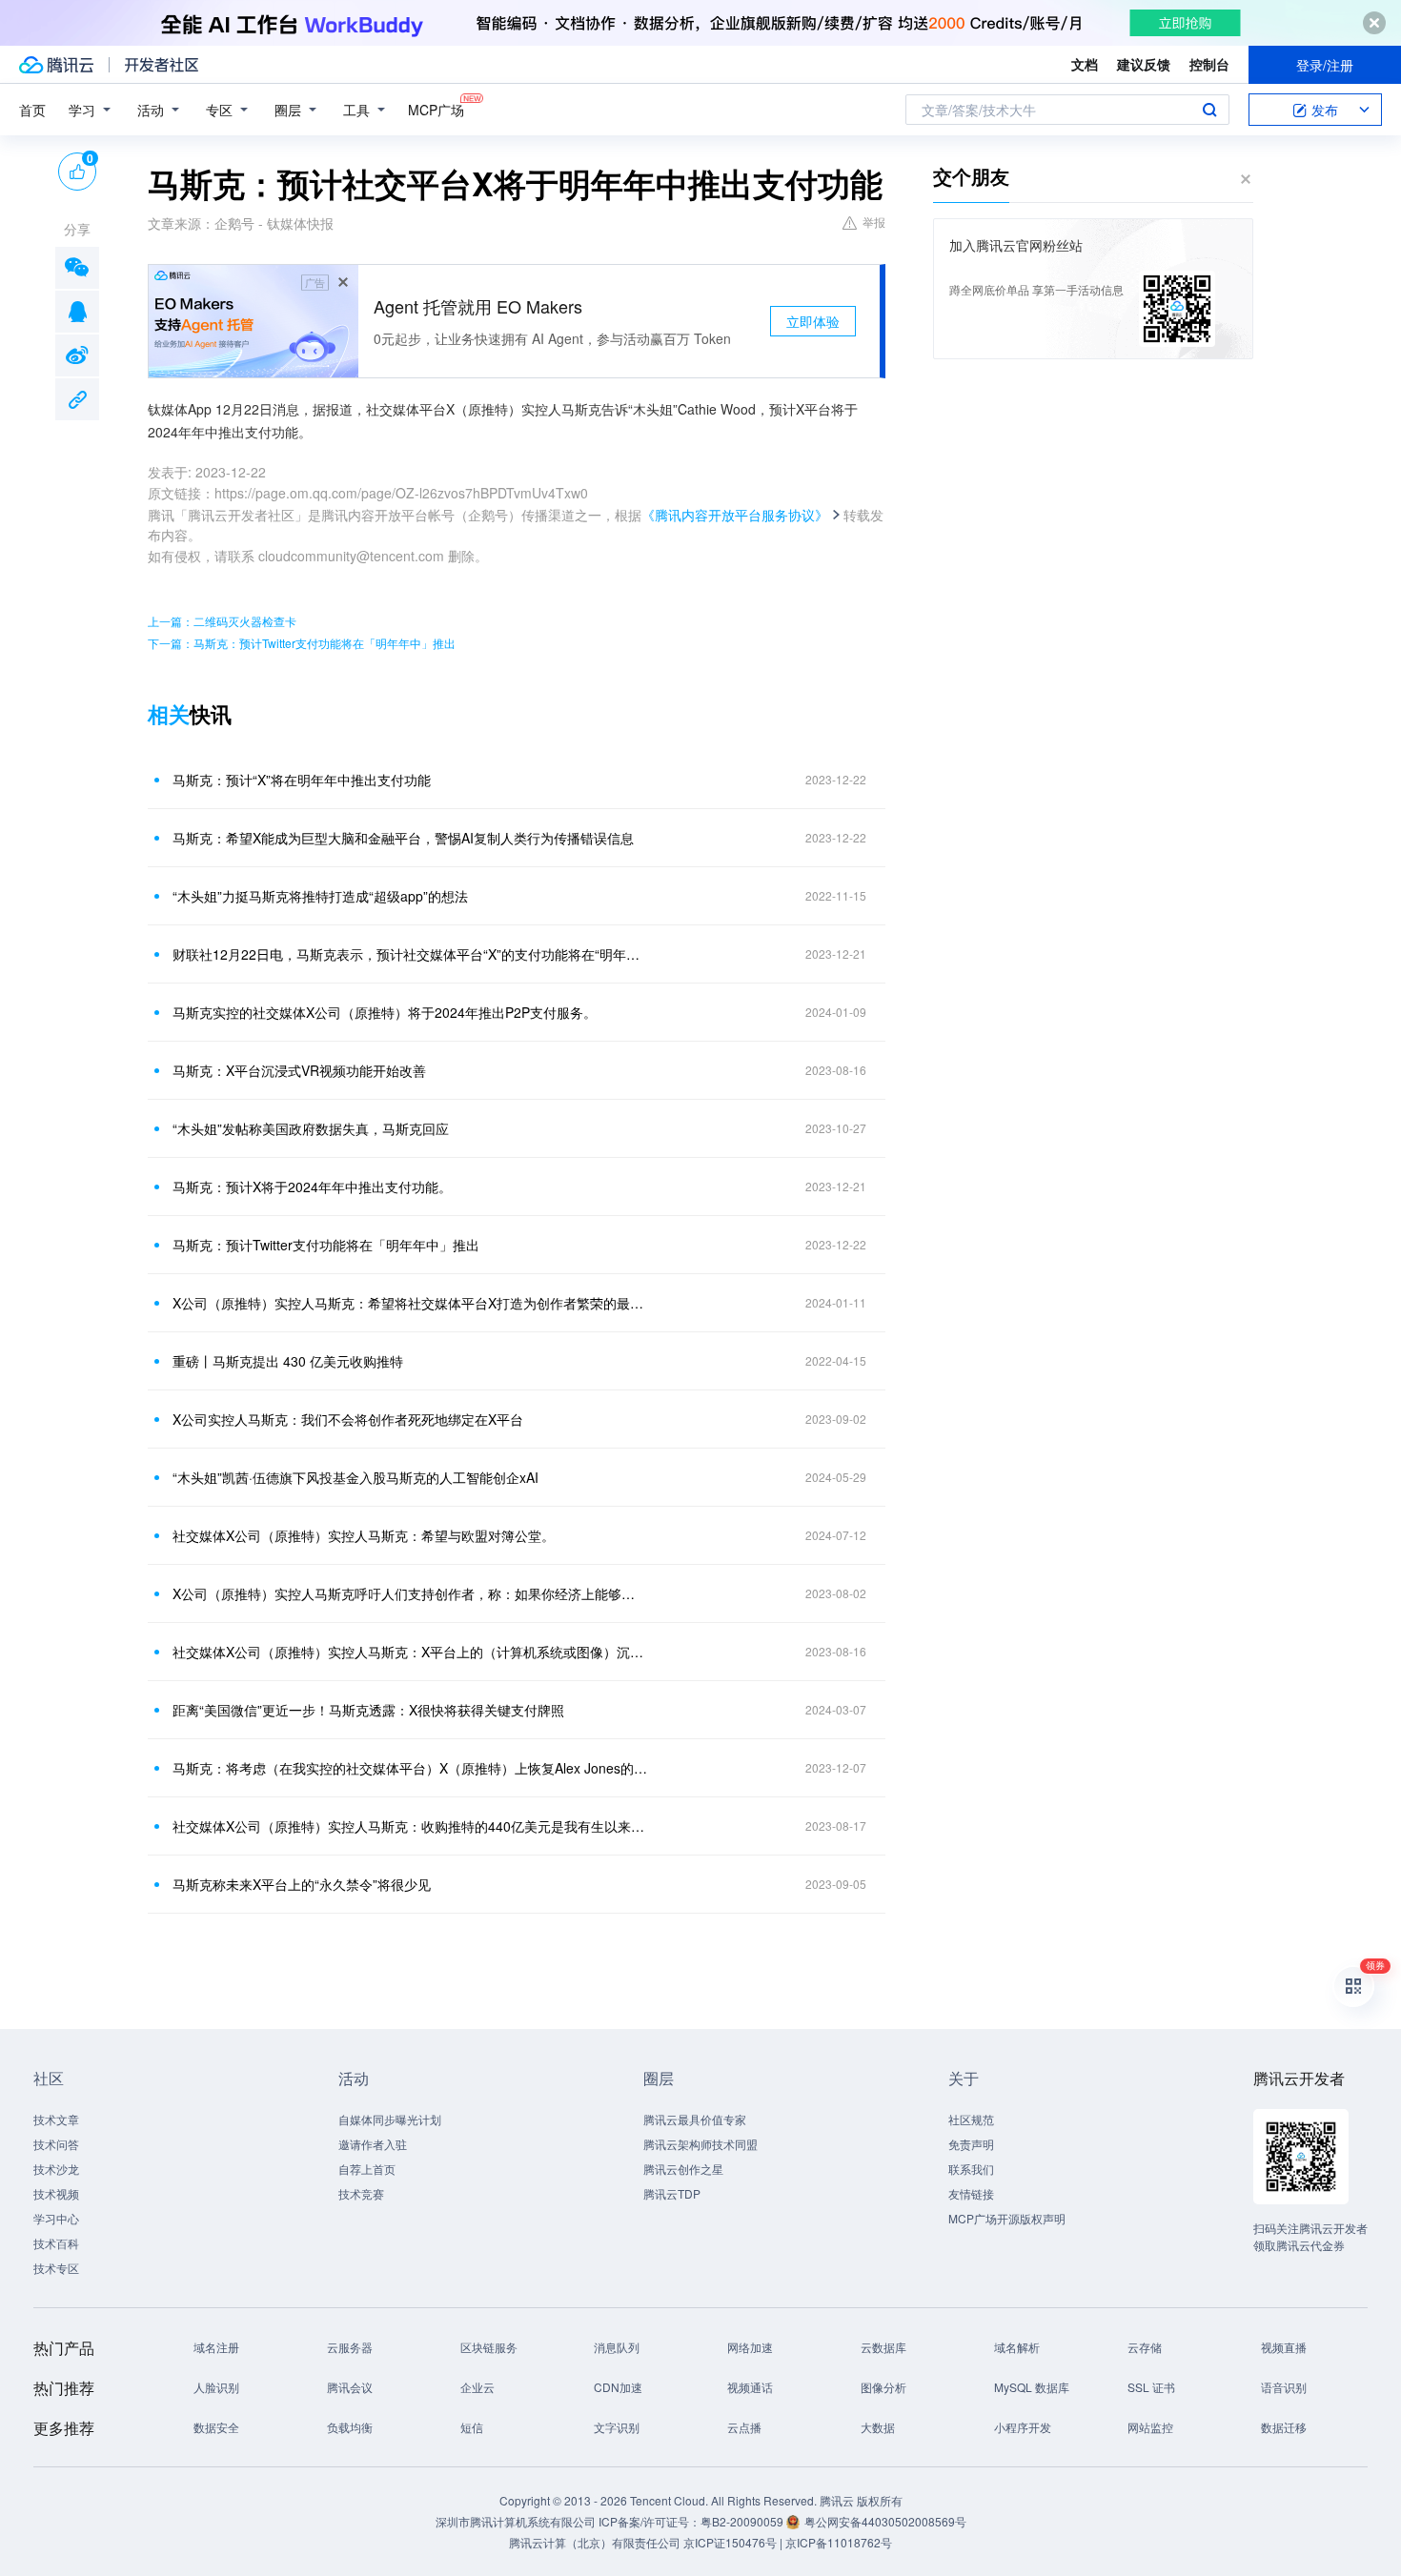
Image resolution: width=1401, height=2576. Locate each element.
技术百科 (56, 2243)
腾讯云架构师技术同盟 (700, 2144)
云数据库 (883, 2347)
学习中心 (56, 2218)
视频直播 (1284, 2347)
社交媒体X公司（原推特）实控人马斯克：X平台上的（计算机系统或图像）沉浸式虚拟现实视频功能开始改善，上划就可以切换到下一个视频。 (410, 1652)
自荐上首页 (367, 2169)
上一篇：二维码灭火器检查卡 (222, 621)
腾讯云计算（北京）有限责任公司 (595, 2542)
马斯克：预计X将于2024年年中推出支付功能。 (312, 1187)
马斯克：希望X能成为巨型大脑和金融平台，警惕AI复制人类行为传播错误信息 (403, 838)
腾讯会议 (350, 2387)
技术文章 (56, 2119)
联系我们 (971, 2169)
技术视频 (56, 2193)
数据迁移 (1284, 2427)
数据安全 (216, 2427)
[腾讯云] (56, 65)
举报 (874, 222)
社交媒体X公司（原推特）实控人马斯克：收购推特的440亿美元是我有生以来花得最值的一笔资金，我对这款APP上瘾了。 (410, 1826)
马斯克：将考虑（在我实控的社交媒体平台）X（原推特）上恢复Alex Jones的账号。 (410, 1768)
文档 (1085, 64)
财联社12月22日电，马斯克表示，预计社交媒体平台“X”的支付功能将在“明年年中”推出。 (410, 954)
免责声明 (971, 2144)
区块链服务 (489, 2347)
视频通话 (750, 2387)
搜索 (1209, 110)
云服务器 (350, 2347)
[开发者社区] (162, 65)
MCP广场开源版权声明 (1007, 2218)
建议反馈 (1144, 64)
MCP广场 (436, 110)
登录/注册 (1325, 65)
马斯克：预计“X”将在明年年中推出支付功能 (302, 780)
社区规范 (971, 2119)
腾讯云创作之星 (683, 2169)
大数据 (878, 2427)
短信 (472, 2427)
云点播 (744, 2427)
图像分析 (883, 2387)
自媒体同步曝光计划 (390, 2119)
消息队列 (617, 2347)
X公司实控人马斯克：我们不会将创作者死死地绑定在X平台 (348, 1419)
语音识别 (1284, 2387)
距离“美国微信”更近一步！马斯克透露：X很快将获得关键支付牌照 (368, 1710)
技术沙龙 (56, 2169)
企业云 (477, 2387)
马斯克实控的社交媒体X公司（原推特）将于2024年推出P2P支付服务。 (385, 1012)
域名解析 (1017, 2347)
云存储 (1145, 2347)
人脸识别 (216, 2387)
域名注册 (216, 2347)
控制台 (1209, 64)
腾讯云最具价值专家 (695, 2119)
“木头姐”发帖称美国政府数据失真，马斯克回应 (311, 1128)
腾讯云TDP (672, 2193)
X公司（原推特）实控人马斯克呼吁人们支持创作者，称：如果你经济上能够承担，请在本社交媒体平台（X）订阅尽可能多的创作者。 (410, 1593)
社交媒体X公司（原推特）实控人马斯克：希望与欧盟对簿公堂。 (364, 1535)
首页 (32, 110)
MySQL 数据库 (1032, 2387)
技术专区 (56, 2268)
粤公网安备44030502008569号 (885, 2521)
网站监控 (1150, 2427)
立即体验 (813, 321)
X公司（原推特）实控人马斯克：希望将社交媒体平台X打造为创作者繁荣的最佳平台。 (410, 1303)
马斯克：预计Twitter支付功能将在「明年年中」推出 (326, 1245)
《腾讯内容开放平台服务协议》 (735, 515)
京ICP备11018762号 (839, 2542)
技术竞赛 (361, 2193)
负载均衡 (350, 2427)
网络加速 (750, 2347)
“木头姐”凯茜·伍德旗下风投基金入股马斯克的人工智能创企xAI (355, 1477)
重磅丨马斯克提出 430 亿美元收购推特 (288, 1361)
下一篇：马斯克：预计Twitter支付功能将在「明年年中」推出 (302, 643)
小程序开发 (1023, 2427)
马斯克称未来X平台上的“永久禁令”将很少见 (302, 1884)
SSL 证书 (1151, 2387)
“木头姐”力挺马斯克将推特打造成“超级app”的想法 (320, 896)
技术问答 (56, 2144)
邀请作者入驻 (373, 2144)
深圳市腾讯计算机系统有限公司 (516, 2521)
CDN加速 (618, 2387)
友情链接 (971, 2193)
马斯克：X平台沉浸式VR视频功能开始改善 (299, 1070)
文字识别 (617, 2427)
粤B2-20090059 (743, 2521)
